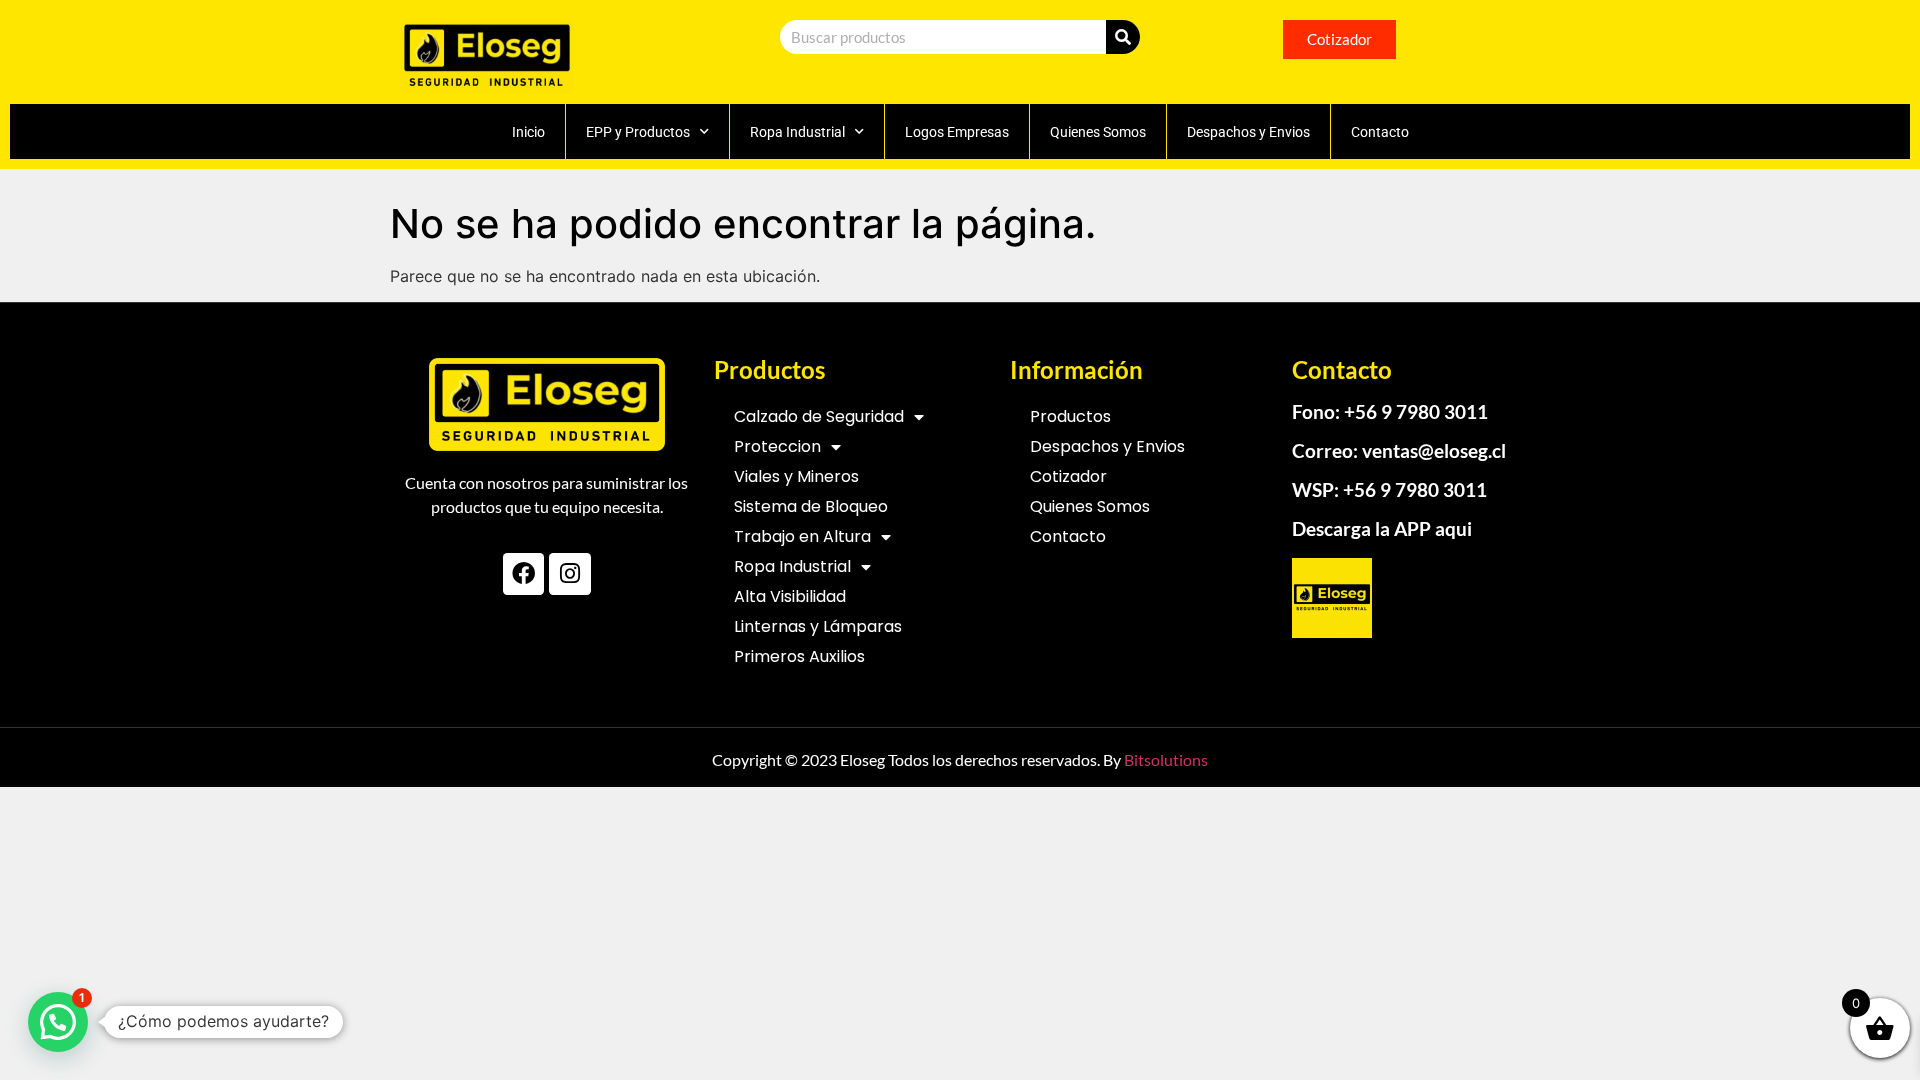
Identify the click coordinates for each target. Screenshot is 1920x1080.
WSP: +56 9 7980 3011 (1389, 489)
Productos (1070, 416)
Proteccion (777, 446)
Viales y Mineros (796, 476)
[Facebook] (523, 573)
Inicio (528, 132)
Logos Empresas (957, 132)
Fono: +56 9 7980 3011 (1390, 411)
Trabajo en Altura (802, 536)
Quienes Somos (1098, 132)
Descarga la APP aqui (1382, 528)
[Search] (1123, 37)
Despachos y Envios (1248, 132)
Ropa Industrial (797, 132)
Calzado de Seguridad (819, 416)
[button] (58, 1022)
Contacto (1380, 132)
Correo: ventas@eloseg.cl (1399, 450)
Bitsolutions (1166, 759)
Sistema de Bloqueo (811, 506)
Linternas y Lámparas (818, 626)
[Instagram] (569, 573)
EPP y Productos (638, 132)
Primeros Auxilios (799, 656)
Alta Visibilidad (790, 596)
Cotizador (1068, 476)
